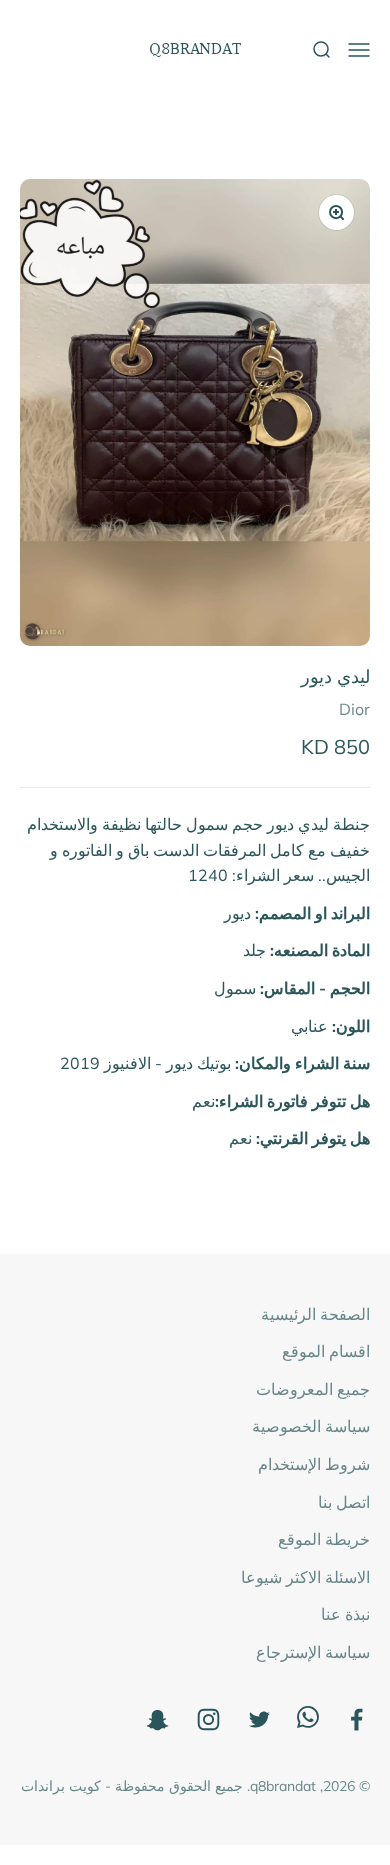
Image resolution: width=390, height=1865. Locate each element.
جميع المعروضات (313, 1389)
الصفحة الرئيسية (315, 1314)
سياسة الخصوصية (311, 1426)
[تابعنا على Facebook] (356, 1719)
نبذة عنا (345, 1614)
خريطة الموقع (324, 1539)
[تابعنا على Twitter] (259, 1719)
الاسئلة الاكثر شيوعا (305, 1577)
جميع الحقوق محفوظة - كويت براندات (132, 1786)
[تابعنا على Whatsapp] (308, 1722)
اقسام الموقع (326, 1351)
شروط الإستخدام (314, 1464)
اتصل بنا (344, 1502)
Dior (354, 709)
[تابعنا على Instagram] (208, 1719)
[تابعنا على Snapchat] (157, 1719)
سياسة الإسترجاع (313, 1652)
